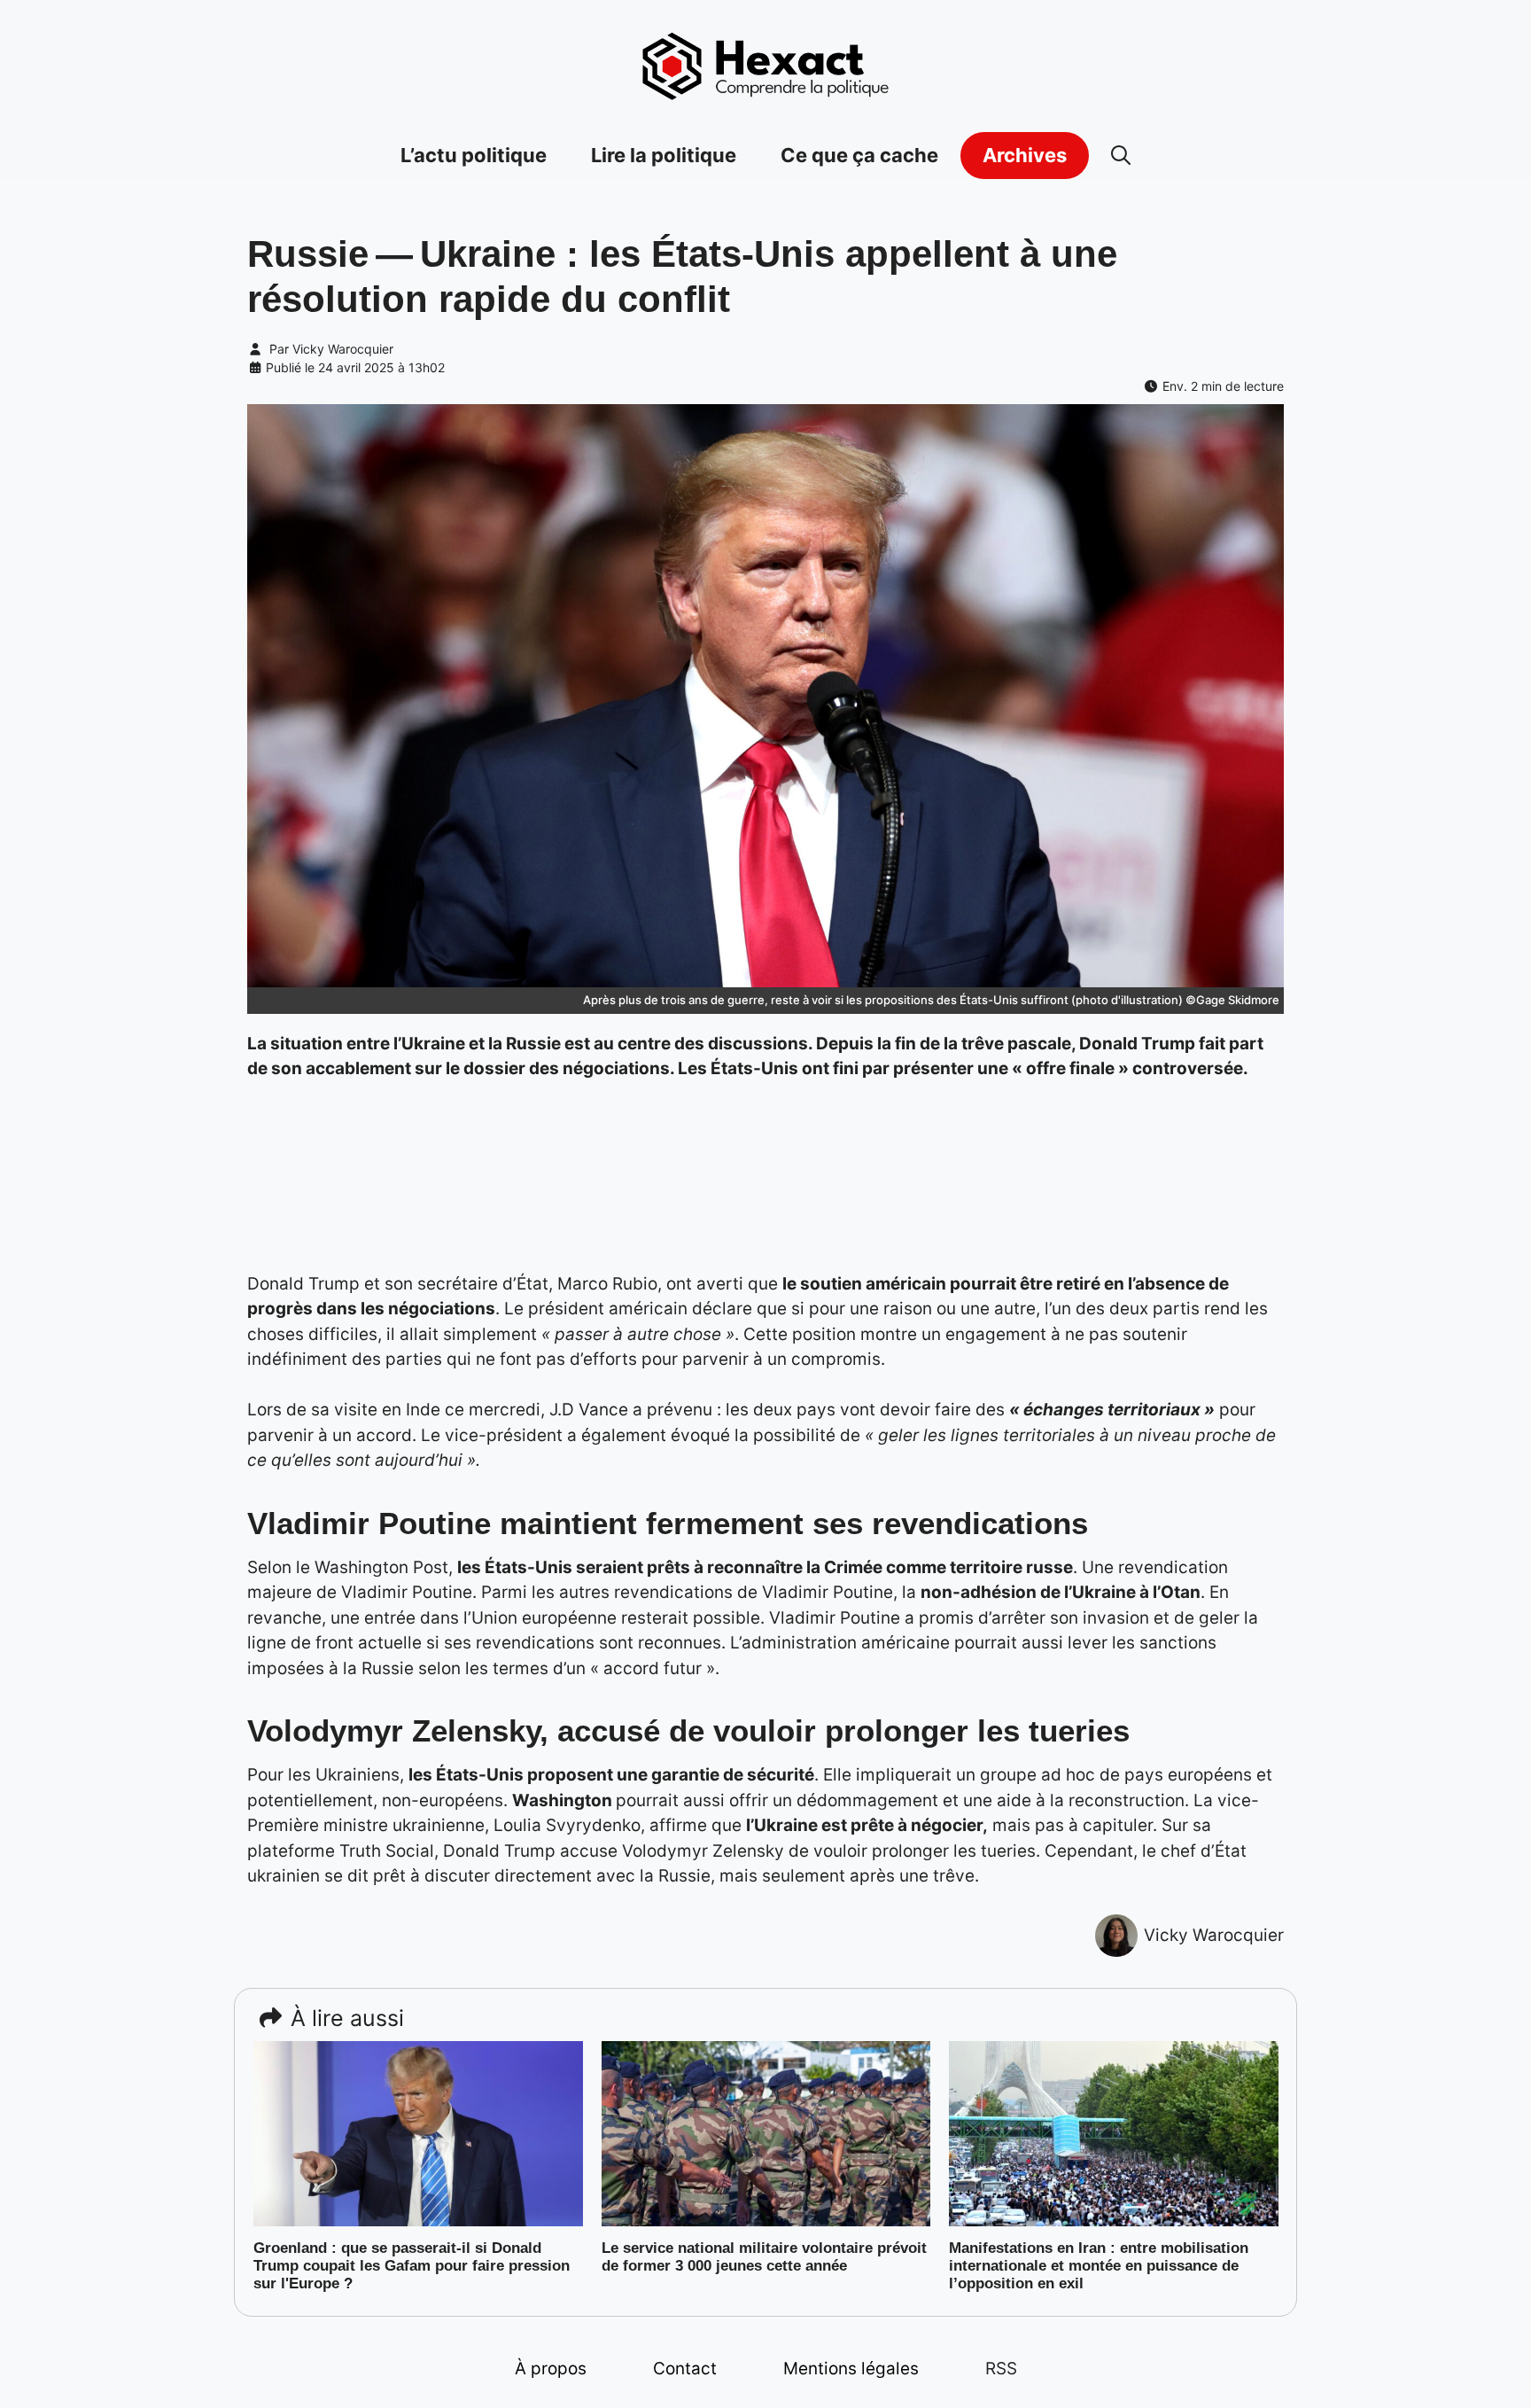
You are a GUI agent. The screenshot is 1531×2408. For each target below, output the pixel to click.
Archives (1025, 155)
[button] (1121, 156)
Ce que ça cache (859, 155)
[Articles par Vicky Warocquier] (1116, 1935)
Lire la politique (664, 155)
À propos (551, 2369)
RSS (1001, 2369)
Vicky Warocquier (343, 349)
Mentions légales (851, 2369)
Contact (685, 2369)
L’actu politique (474, 155)
